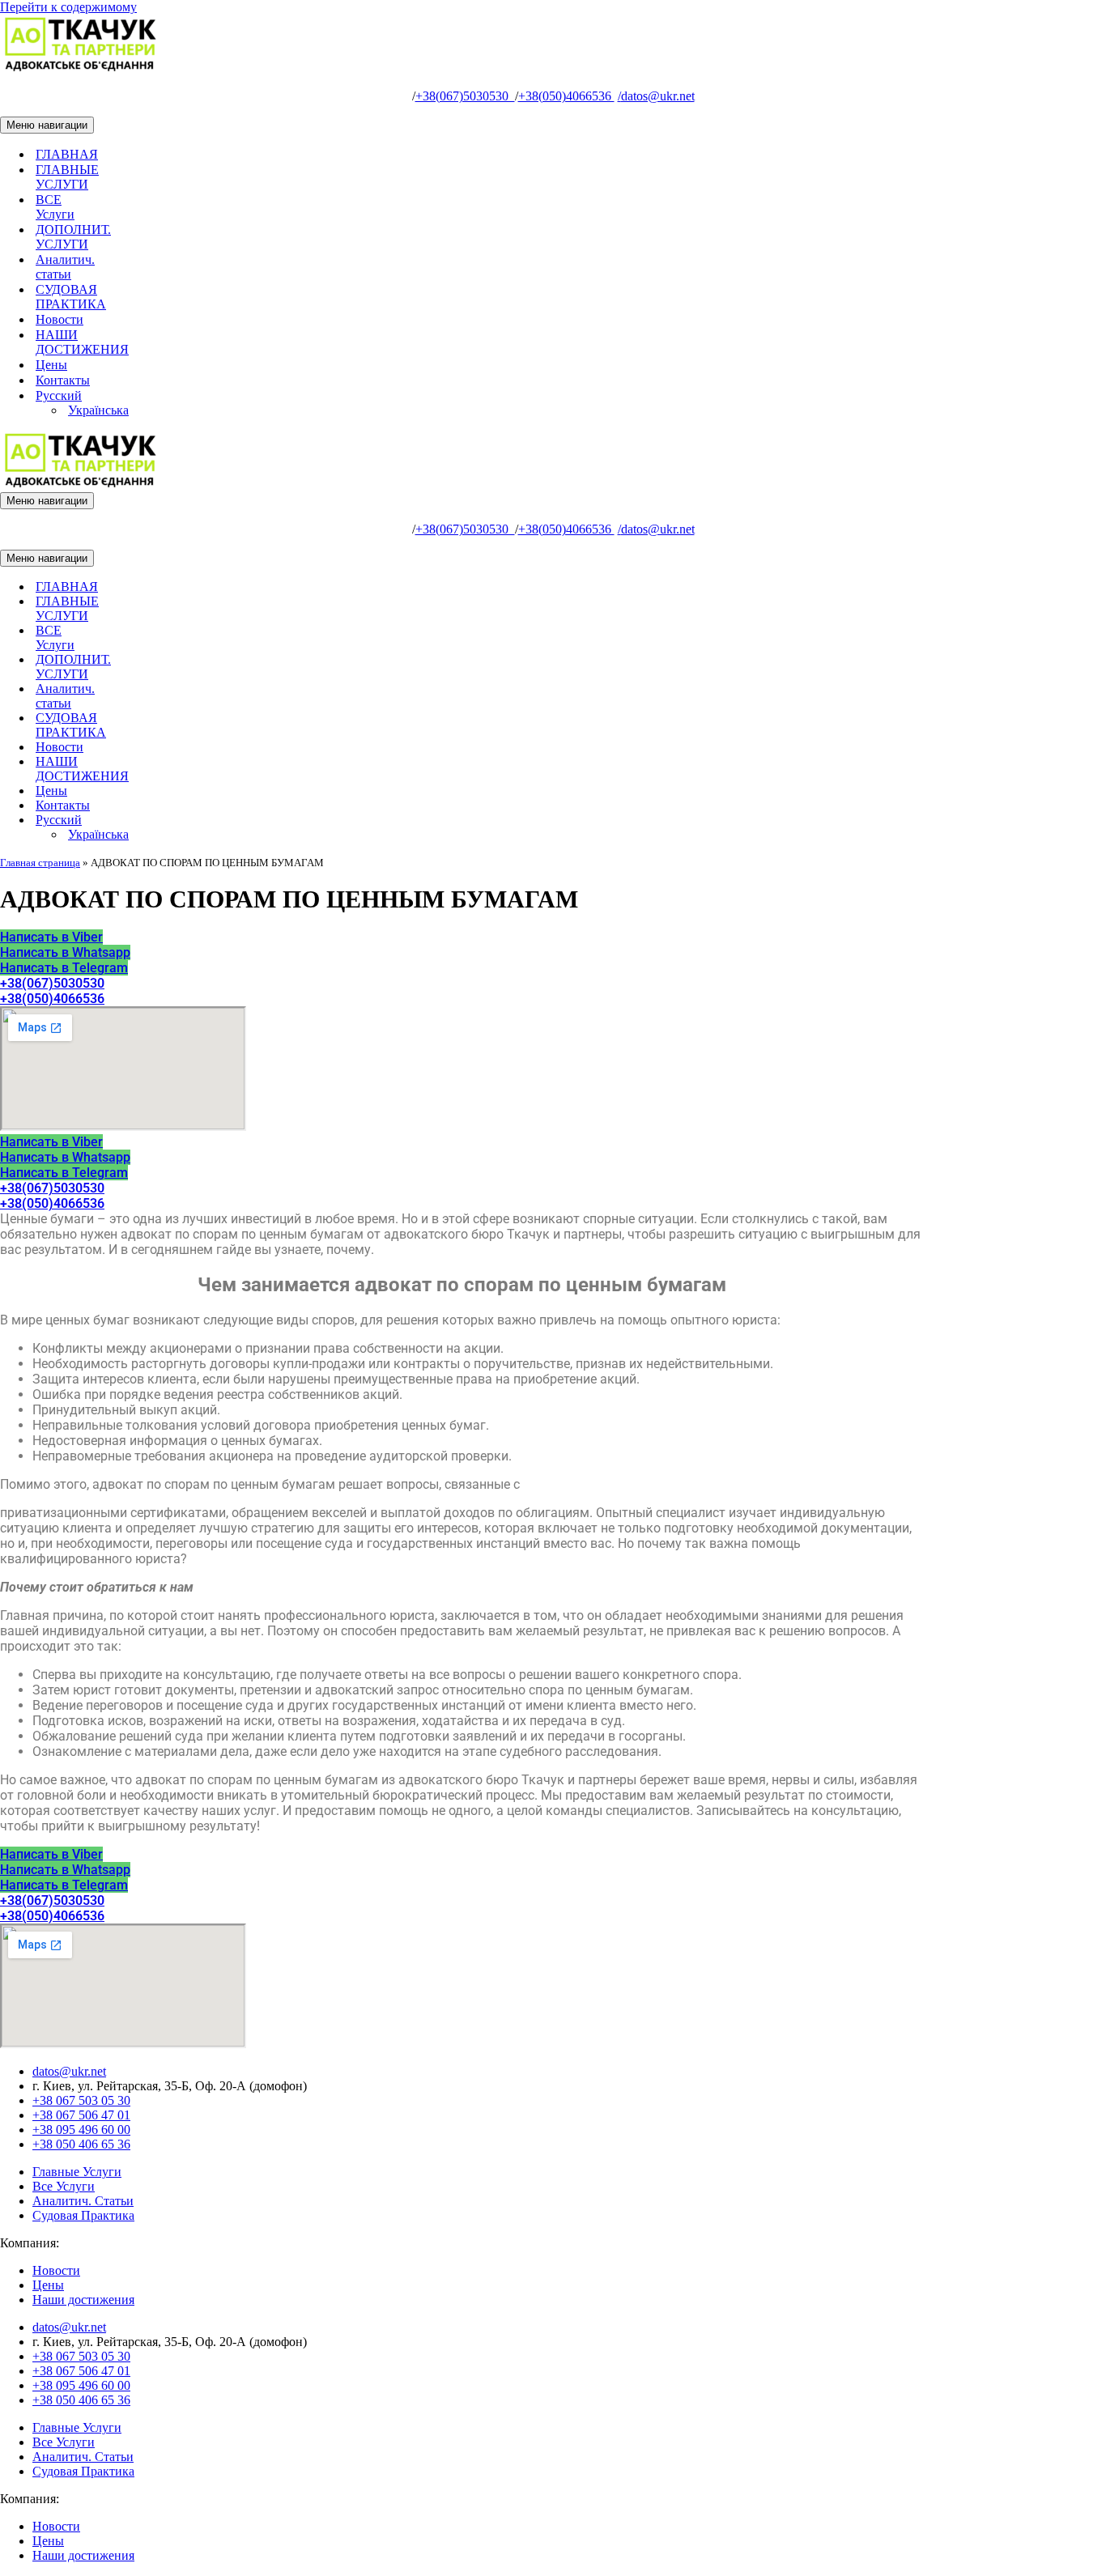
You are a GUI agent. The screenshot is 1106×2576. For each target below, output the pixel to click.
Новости (60, 319)
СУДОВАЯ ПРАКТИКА (71, 297)
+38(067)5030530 (465, 96)
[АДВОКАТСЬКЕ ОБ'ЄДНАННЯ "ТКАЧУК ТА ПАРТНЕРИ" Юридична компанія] (81, 68)
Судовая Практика (83, 2215)
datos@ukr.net (656, 96)
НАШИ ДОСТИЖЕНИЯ (82, 342)
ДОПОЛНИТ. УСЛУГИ (73, 237)
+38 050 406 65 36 (81, 2144)
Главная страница (40, 863)
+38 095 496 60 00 (81, 2130)
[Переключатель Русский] (283, 820)
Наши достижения (83, 2300)
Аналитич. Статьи (83, 2201)
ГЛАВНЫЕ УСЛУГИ (67, 177)
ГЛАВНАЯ (67, 154)
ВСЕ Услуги (55, 207)
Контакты (63, 380)
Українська (98, 410)
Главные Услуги (77, 2172)
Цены (51, 365)
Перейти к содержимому (68, 7)
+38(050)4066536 (566, 96)
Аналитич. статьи (65, 267)
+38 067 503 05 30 (81, 2100)
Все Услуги (64, 2186)
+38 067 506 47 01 (81, 2115)
